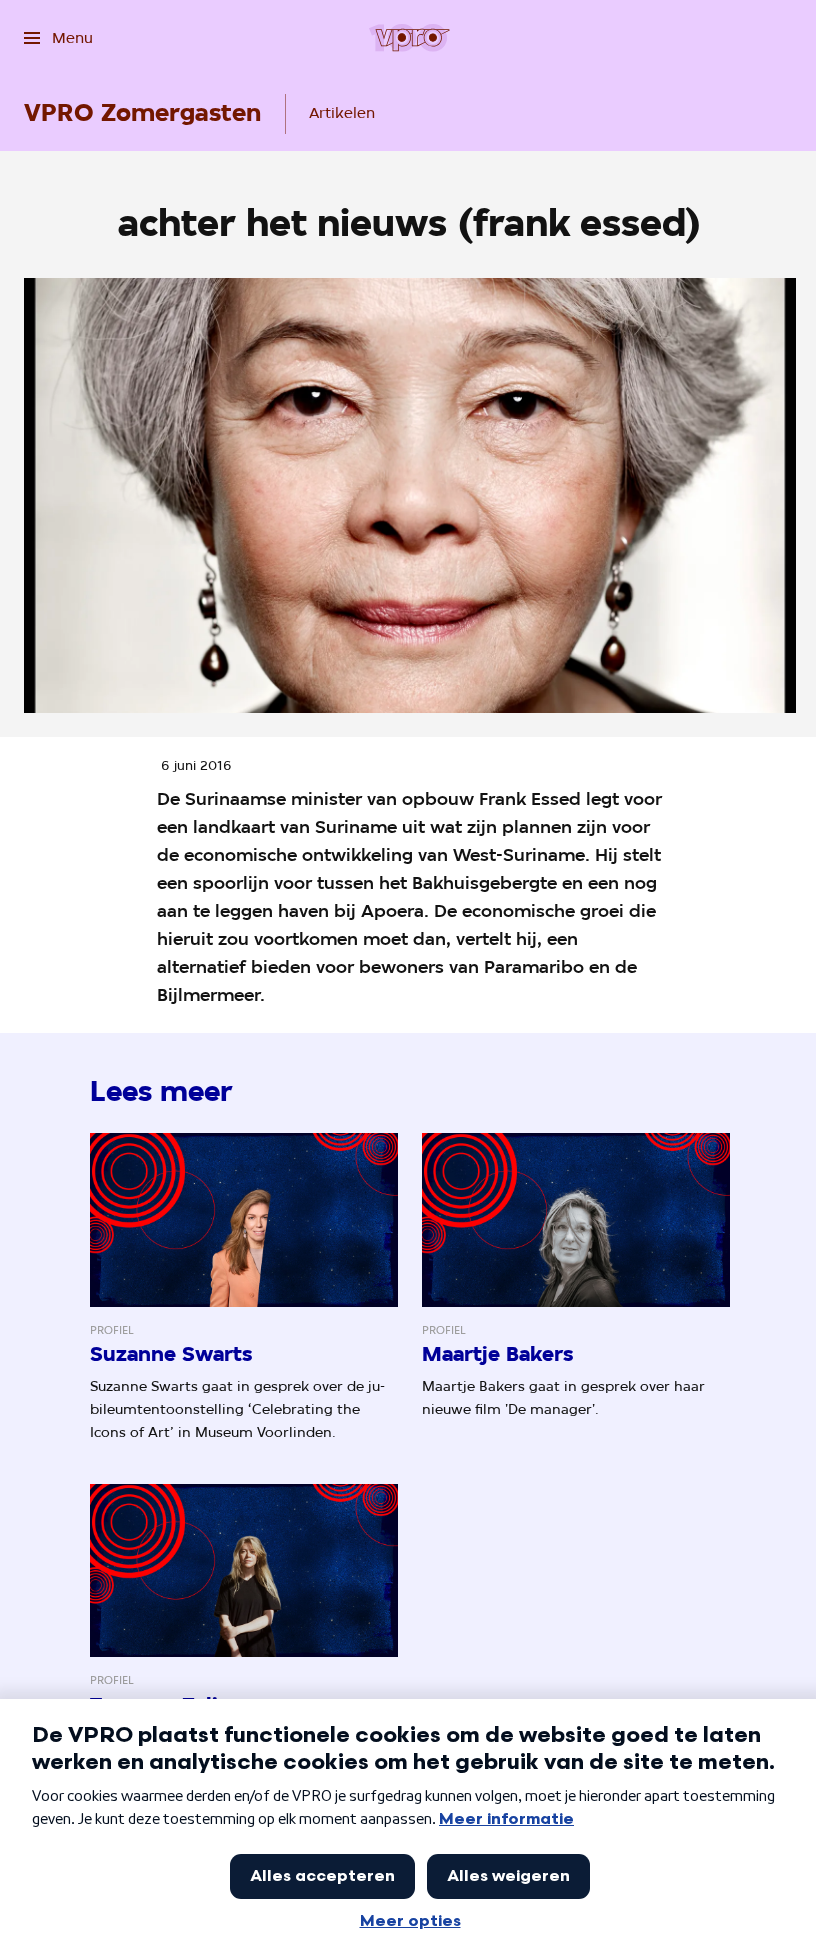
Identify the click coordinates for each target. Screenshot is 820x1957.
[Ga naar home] (409, 38)
